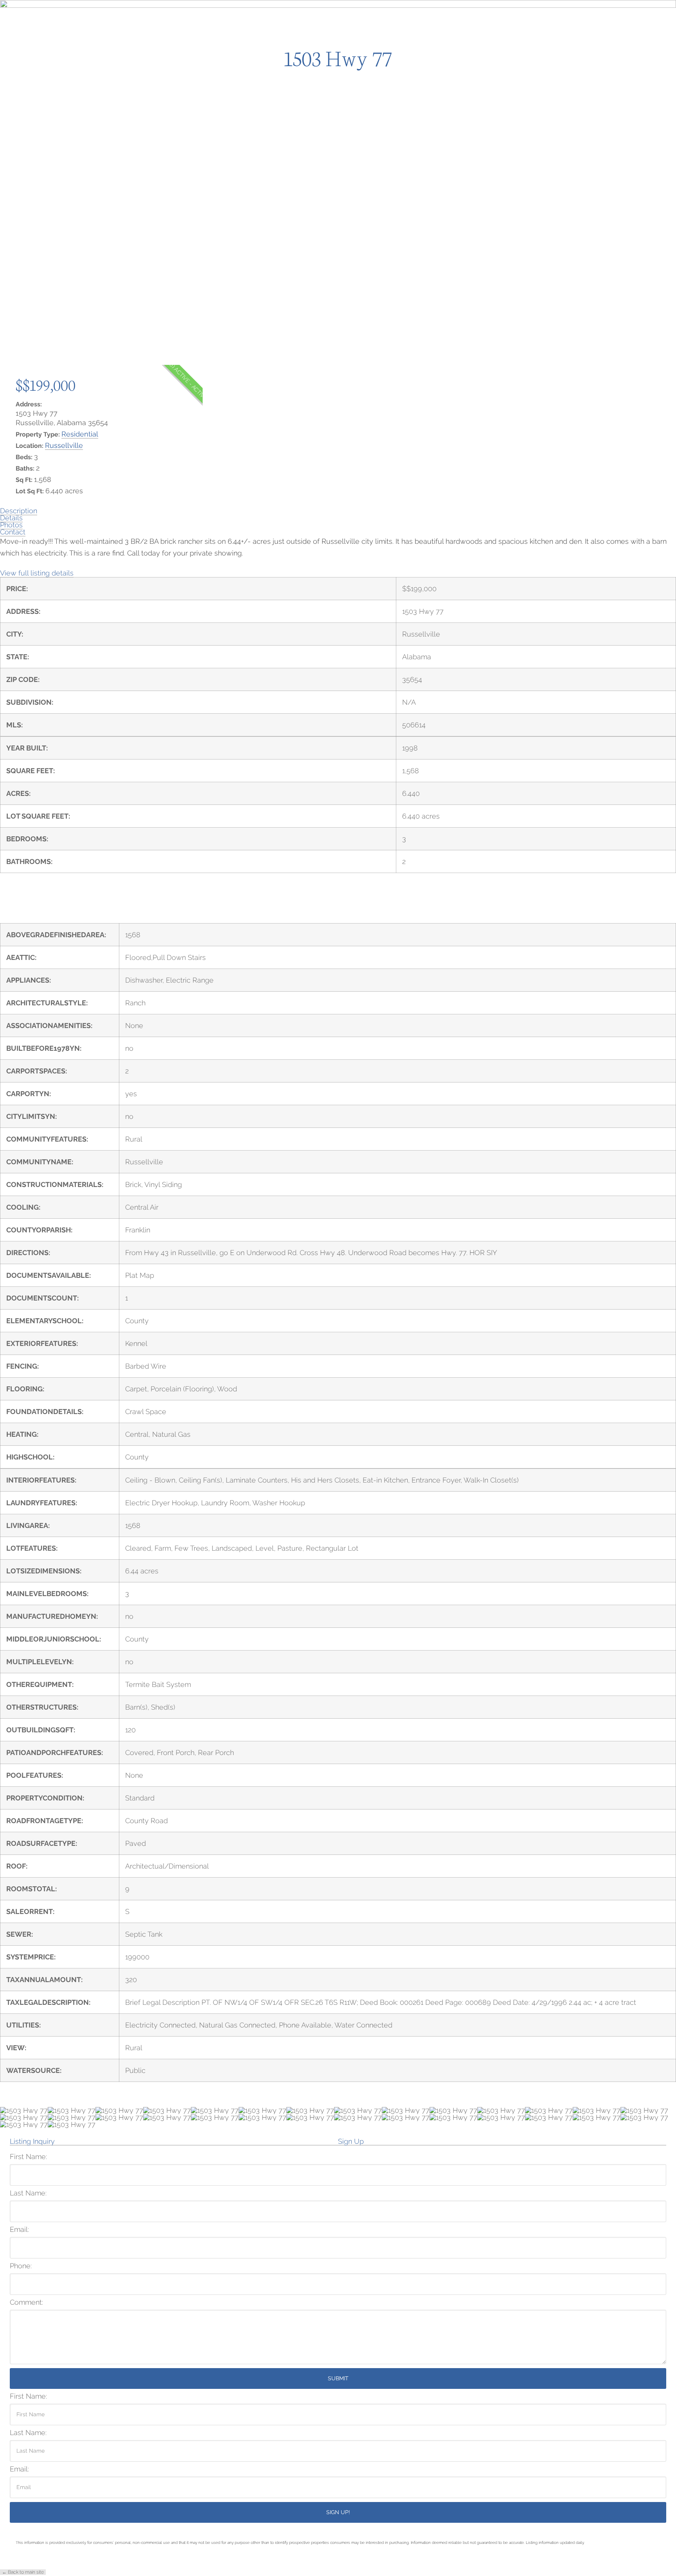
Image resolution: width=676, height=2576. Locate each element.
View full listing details (37, 573)
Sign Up (351, 2142)
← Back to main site (23, 2572)
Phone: (21, 2266)
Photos (11, 525)
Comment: (26, 2302)
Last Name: (28, 2193)
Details (11, 518)
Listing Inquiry (32, 2142)
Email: (19, 2230)
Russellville (64, 445)
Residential (80, 434)
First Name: (28, 2157)
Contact (13, 532)
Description (19, 511)
